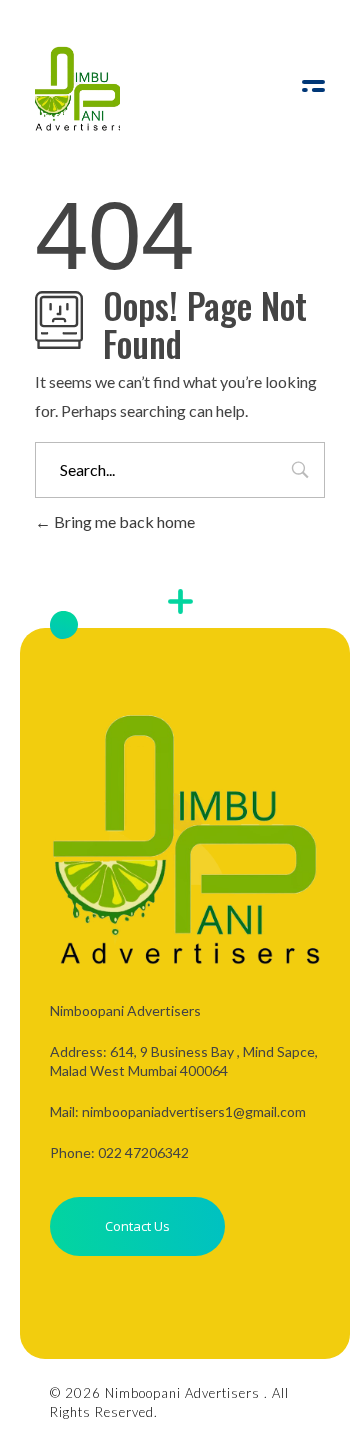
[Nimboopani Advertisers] (77, 88)
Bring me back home (123, 521)
